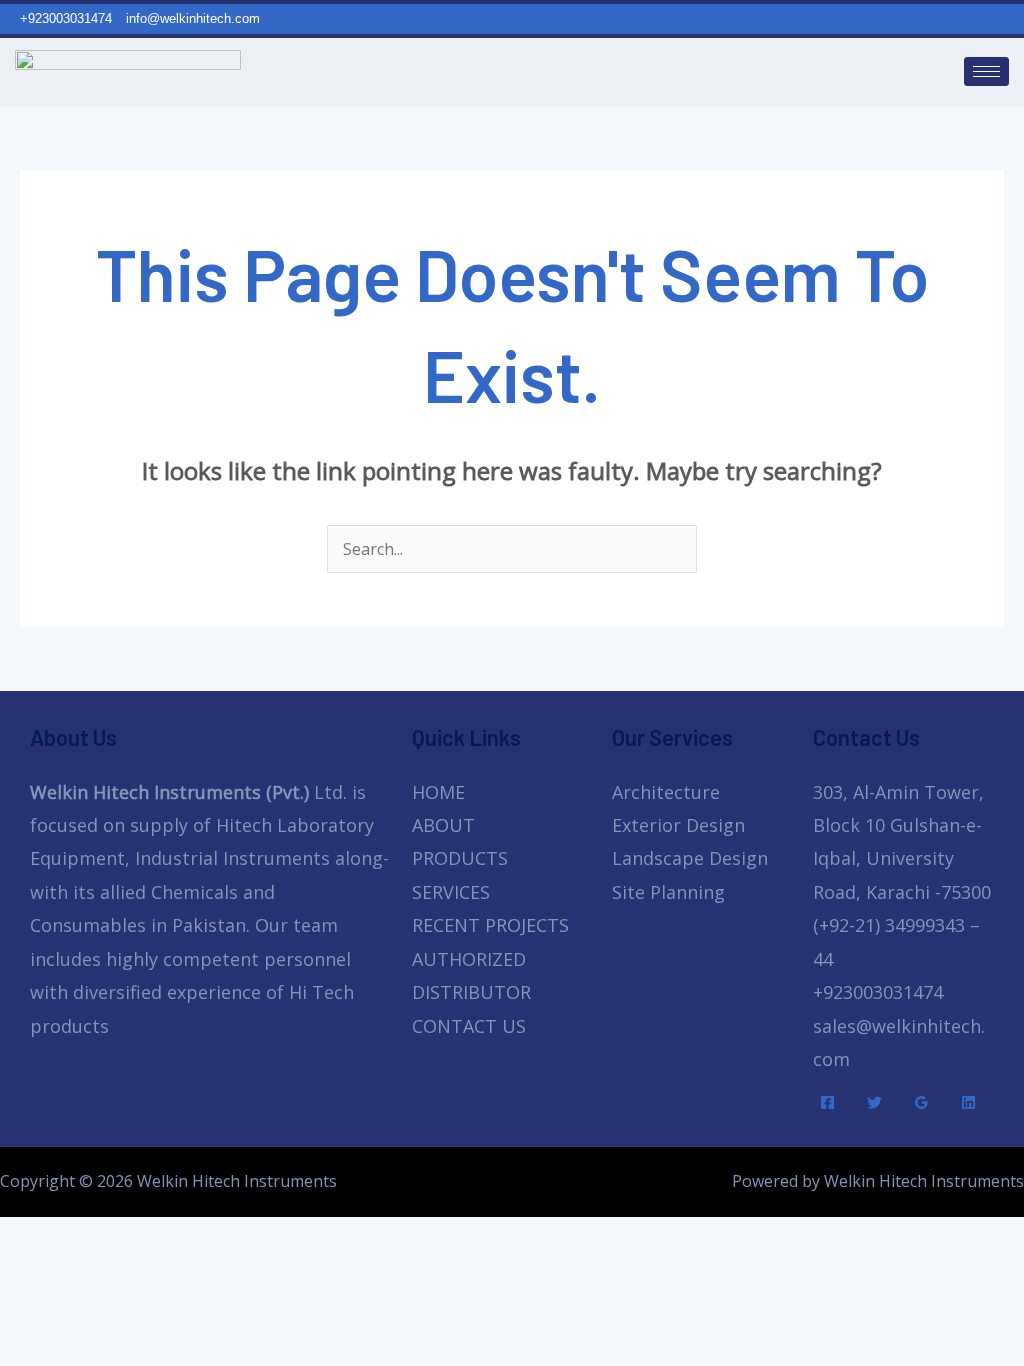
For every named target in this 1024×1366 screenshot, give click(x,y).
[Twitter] (874, 1102)
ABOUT (443, 825)
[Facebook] (827, 1102)
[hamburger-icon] (986, 71)
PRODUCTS (460, 858)
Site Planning (668, 892)
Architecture (666, 792)
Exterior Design (678, 825)
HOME (438, 792)
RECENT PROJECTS (490, 925)
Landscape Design (690, 858)
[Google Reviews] (921, 1102)
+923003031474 (878, 992)
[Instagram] (1014, 18)
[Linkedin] (968, 1102)
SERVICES (451, 892)
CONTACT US (469, 1026)
